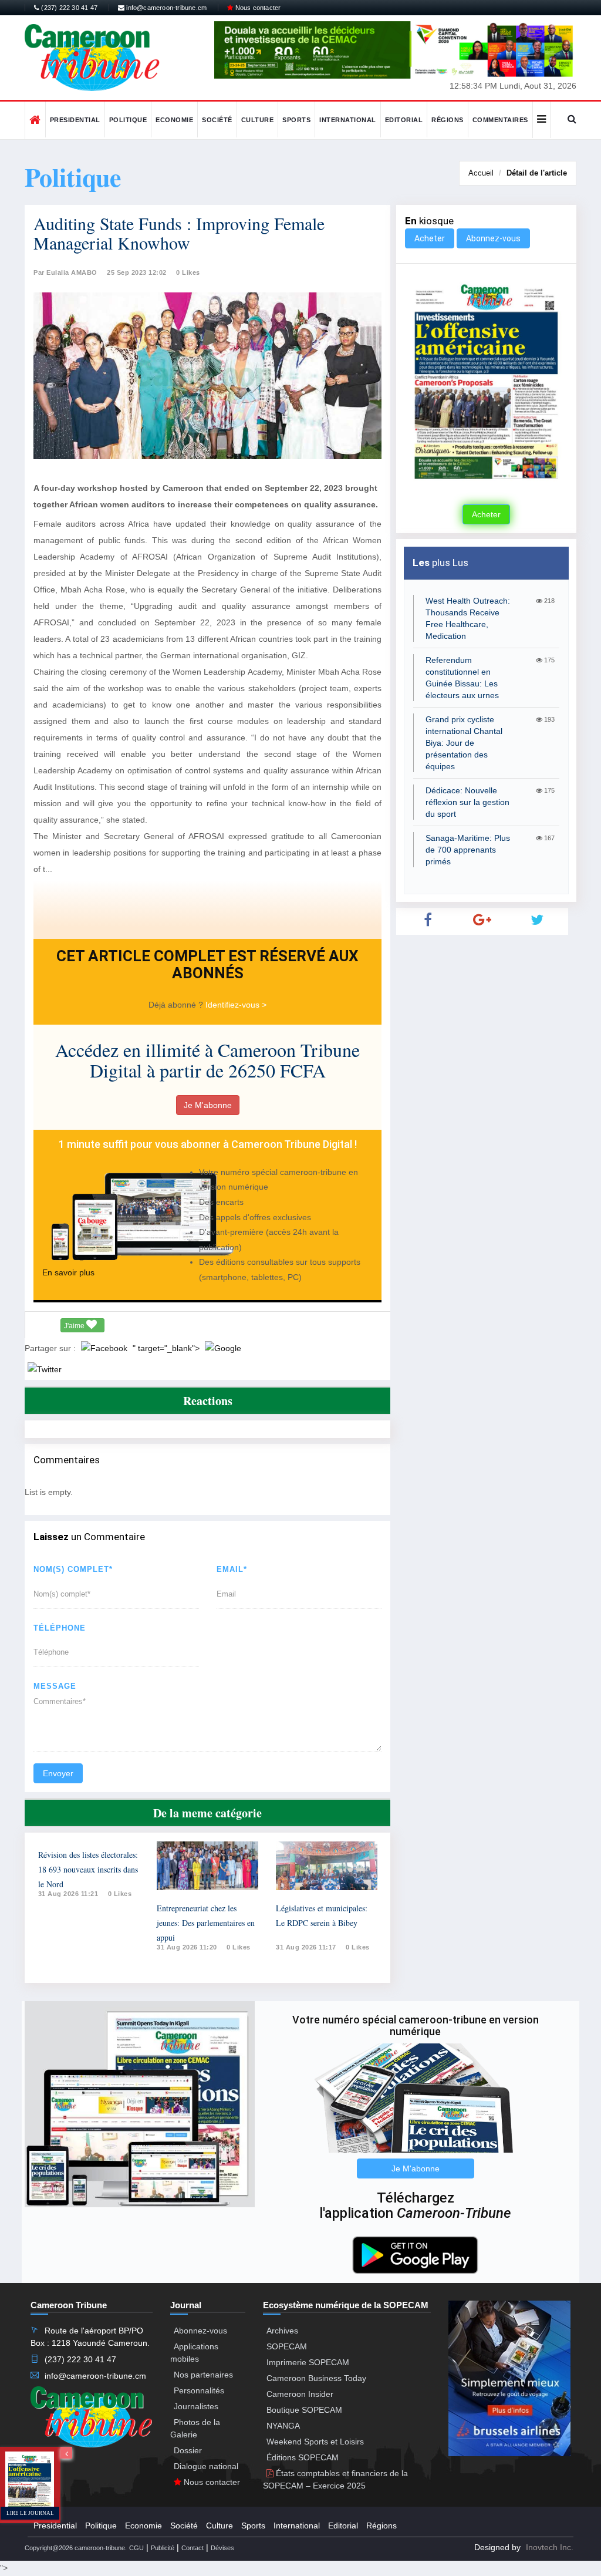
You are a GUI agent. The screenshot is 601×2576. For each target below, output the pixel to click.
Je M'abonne (208, 1105)
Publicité (163, 2548)
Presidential (75, 120)
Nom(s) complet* (73, 1569)
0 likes (120, 1894)
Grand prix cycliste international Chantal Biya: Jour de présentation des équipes (464, 743)
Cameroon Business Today (316, 2378)
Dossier (188, 2450)
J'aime (75, 1326)
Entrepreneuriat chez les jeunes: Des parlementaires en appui (206, 1923)
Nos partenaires (203, 2375)
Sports (296, 120)
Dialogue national (206, 2466)
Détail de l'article (537, 173)
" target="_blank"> (167, 1348)
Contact (193, 2548)
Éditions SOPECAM (303, 2457)
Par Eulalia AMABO (65, 272)
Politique (128, 120)
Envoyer (58, 1773)
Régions (448, 120)
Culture (258, 120)
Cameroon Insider (300, 2394)
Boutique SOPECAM (304, 2410)
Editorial (404, 120)
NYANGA (283, 2426)
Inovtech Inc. (550, 2547)
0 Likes (188, 272)
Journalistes (196, 2406)
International (348, 120)
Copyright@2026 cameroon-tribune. (76, 2548)
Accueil (481, 173)
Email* (232, 1569)
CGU (136, 2548)
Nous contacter (257, 8)
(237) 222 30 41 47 (68, 8)
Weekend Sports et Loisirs (315, 2442)
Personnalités (199, 2390)
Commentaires (500, 120)
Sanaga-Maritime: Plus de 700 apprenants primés (468, 850)
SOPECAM (287, 2346)
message (55, 1686)
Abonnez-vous (493, 238)
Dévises (222, 2548)
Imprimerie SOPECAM (308, 2362)
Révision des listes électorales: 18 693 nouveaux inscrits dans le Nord (88, 1869)
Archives (282, 2331)
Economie (174, 120)
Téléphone (60, 1628)
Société (217, 120)
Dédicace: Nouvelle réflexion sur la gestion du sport (467, 802)
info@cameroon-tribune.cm (166, 8)
